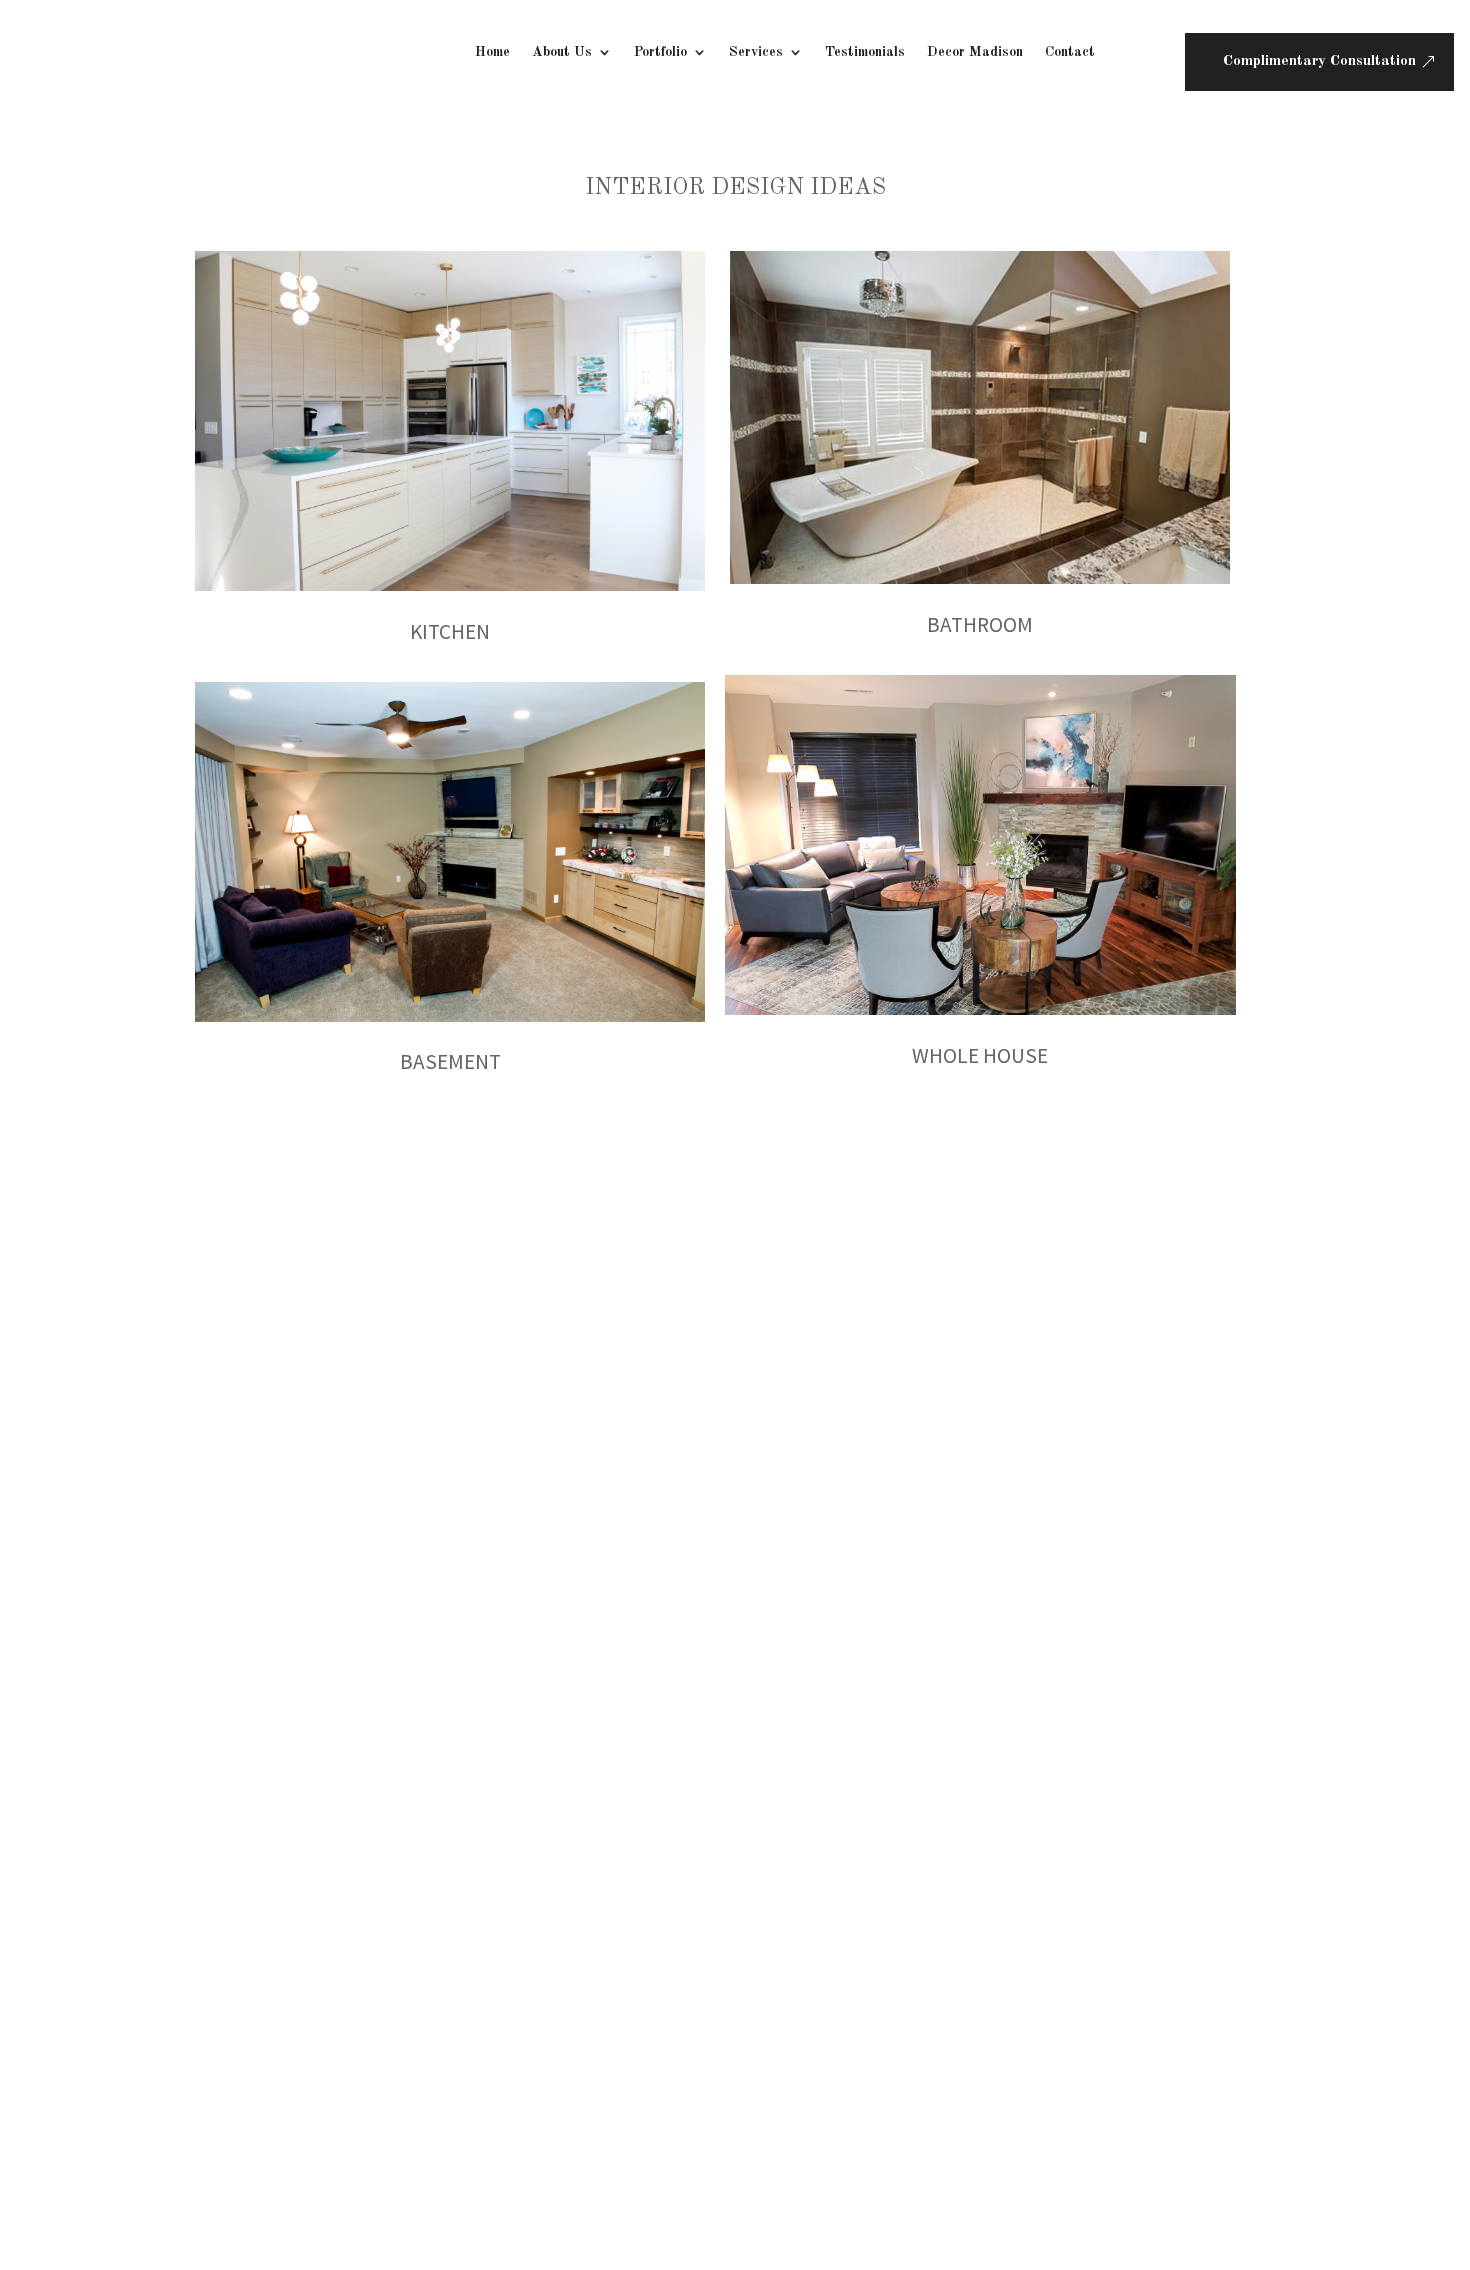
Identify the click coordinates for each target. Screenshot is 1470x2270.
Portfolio (660, 52)
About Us (562, 52)
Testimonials (865, 52)
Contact (1070, 52)
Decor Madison (975, 52)
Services (756, 52)
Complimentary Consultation (1319, 61)
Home (492, 52)
